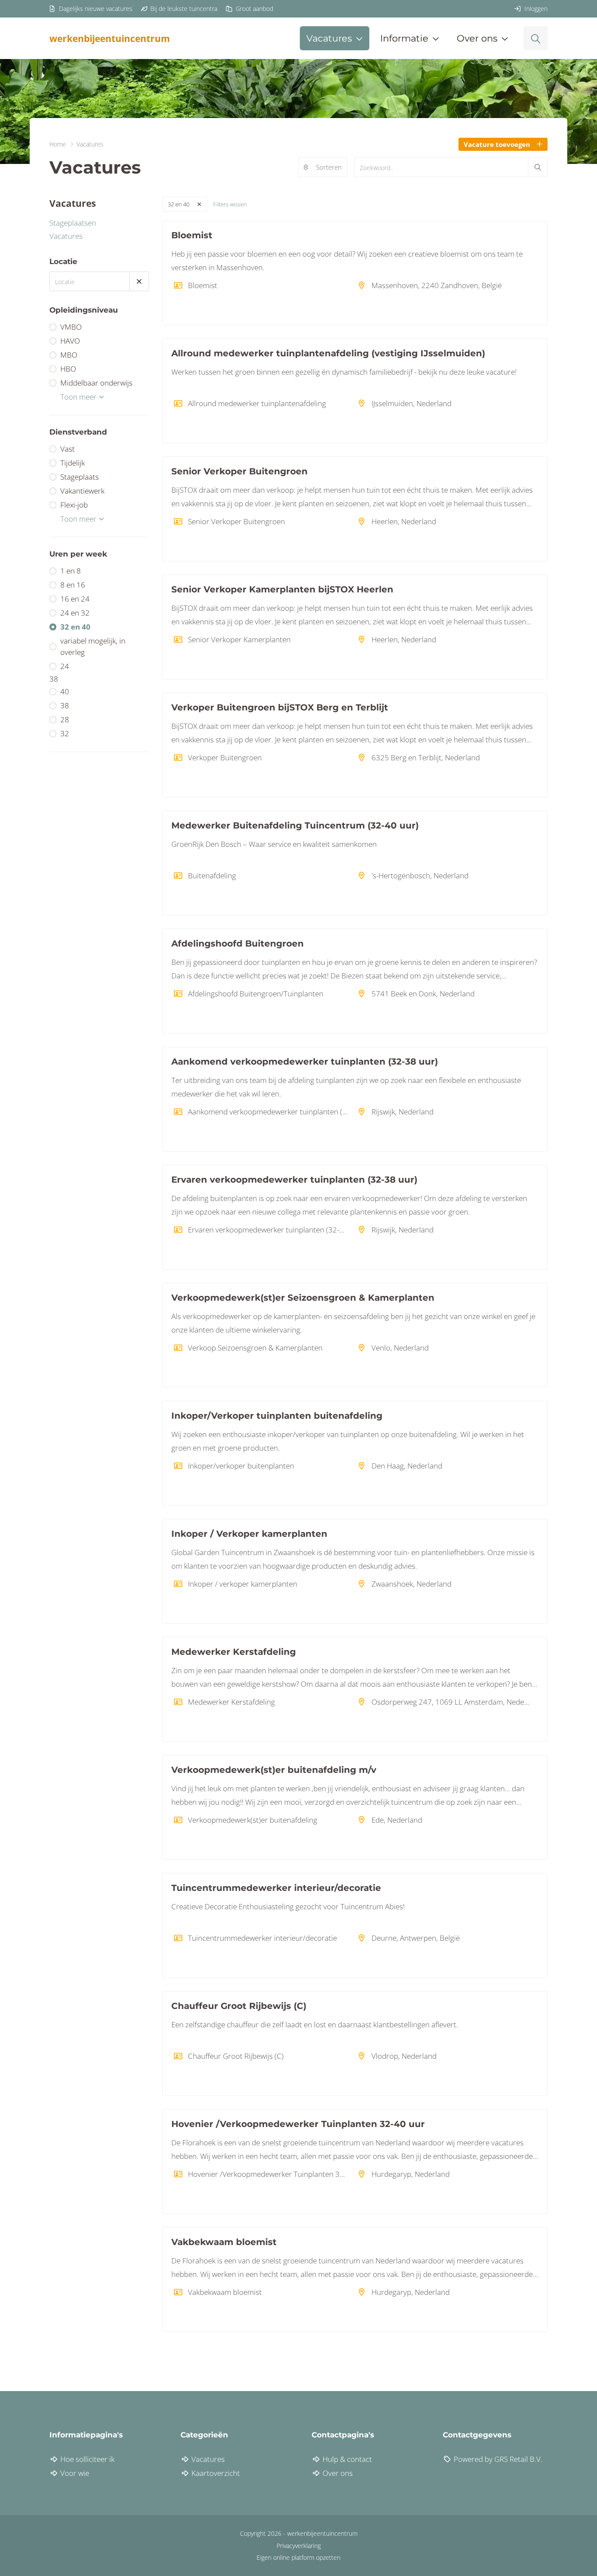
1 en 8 (71, 571)
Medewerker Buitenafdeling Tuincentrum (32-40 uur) (295, 825)
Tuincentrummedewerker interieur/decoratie (276, 1888)
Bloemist (192, 235)
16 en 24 (75, 599)
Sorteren (329, 167)
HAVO (70, 341)
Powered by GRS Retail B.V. (497, 2459)
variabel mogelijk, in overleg (93, 646)
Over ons (337, 2473)
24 (65, 666)
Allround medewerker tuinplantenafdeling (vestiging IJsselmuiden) (328, 353)
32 (65, 733)
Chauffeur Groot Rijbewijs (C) (239, 2006)
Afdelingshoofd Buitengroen (238, 943)
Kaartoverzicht (215, 2473)
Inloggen (535, 9)
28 (65, 719)
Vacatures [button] (329, 38)
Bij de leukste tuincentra (183, 9)
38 (65, 705)
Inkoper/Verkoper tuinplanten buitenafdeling (277, 1416)
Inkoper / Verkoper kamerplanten (249, 1534)
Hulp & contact (346, 2459)
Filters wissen (230, 204)
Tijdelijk (73, 463)
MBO (69, 355)
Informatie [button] (404, 38)
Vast (68, 449)
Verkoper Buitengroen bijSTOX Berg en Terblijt (280, 707)
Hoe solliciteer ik (87, 2459)
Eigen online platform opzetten (298, 2557)
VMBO (71, 327)
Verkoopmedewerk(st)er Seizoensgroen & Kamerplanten (303, 1298)
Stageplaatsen (73, 223)
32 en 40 (75, 627)
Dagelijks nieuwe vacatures (95, 9)
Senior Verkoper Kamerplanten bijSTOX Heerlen (282, 589)
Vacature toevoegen (497, 144)
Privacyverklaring (299, 2546)
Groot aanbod (253, 9)
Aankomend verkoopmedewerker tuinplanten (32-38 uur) (305, 1062)
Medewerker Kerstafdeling (234, 1652)
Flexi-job (74, 505)
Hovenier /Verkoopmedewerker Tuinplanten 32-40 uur (298, 2124)
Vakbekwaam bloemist (224, 2242)
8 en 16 (73, 585)
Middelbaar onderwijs (96, 383)
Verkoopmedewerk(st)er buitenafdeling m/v (274, 1770)
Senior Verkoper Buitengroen (239, 471)
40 (65, 691)
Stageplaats (80, 477)
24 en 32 (75, 613)
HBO (68, 369)
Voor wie (74, 2473)
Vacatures (66, 236)
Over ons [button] (477, 38)
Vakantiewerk (82, 491)
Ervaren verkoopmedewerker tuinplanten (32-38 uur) (294, 1180)
